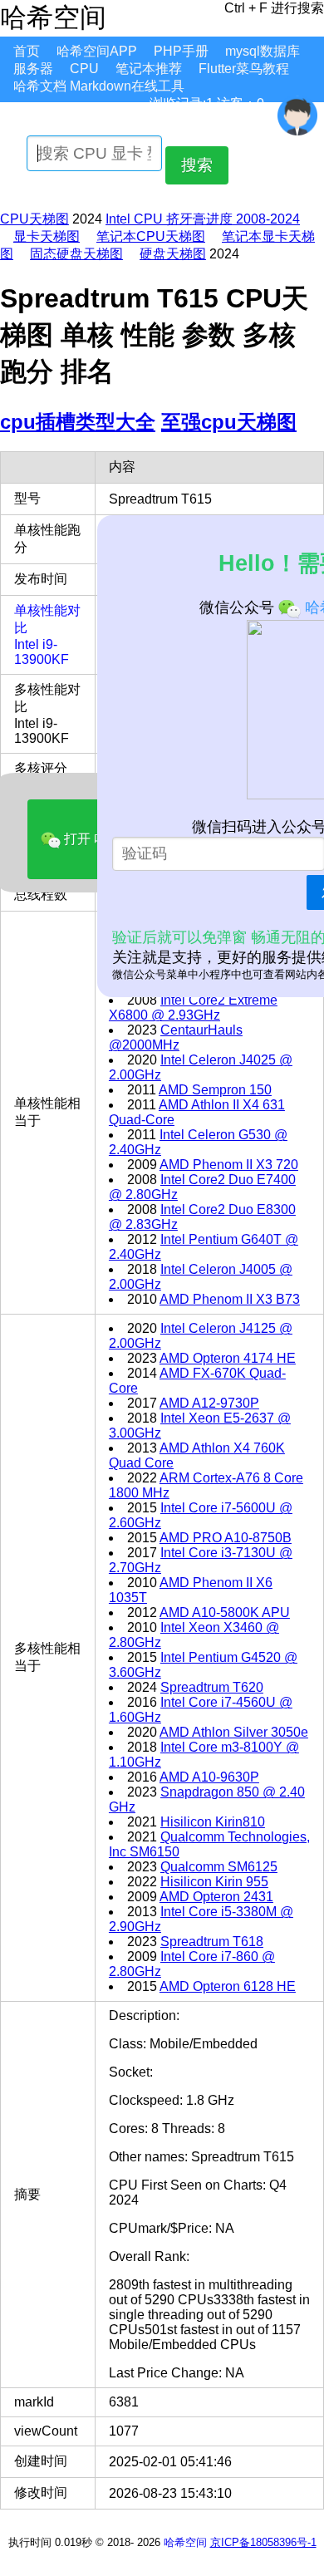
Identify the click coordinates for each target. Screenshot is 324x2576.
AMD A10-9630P (209, 1777)
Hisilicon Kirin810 (213, 1822)
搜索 (197, 165)
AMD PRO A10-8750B (226, 1538)
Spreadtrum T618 (212, 1942)
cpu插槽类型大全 (78, 422)
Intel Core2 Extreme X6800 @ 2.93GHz (193, 1008)
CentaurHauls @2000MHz (176, 1037)
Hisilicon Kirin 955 (214, 1882)
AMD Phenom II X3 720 (229, 1165)
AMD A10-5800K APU (225, 1612)
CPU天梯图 (34, 219)
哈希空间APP (97, 51)
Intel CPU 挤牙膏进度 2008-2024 (203, 219)
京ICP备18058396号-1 (263, 2542)
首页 (27, 51)
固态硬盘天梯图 (76, 254)
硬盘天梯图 (173, 254)
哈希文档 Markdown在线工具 (99, 86)
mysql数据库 (263, 51)
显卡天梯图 (47, 236)
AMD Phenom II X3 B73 (230, 1299)
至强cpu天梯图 (229, 422)
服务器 (33, 69)
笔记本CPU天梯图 (151, 236)
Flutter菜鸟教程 (244, 69)
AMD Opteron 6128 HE (228, 1986)
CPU (84, 69)
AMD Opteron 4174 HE (228, 1358)
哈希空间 (185, 2542)
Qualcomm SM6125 (219, 1867)
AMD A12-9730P (209, 1403)
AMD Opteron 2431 (216, 1897)
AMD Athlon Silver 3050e (234, 1732)
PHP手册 (181, 51)
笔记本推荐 (149, 69)
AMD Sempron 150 (215, 1090)
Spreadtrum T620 (212, 1687)
